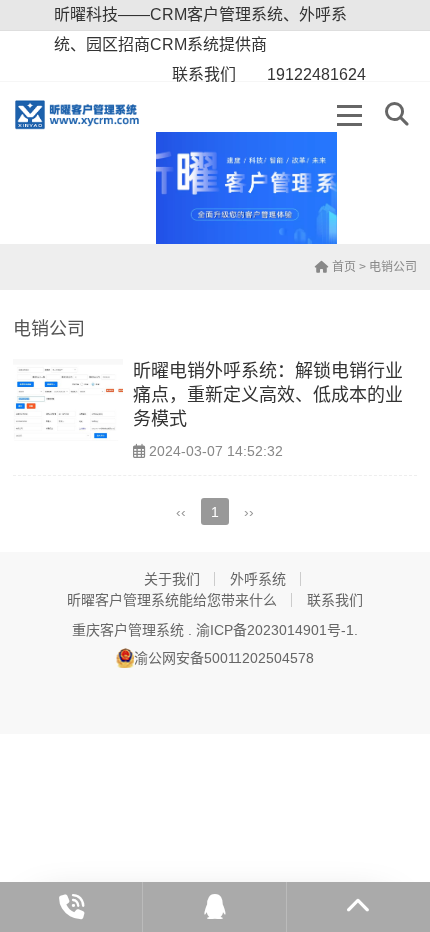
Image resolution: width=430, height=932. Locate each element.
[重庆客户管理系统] (84, 115)
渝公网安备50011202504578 (224, 658)
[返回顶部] (358, 907)
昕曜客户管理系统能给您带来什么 (172, 600)
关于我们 (172, 579)
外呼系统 (258, 579)
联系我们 (335, 600)
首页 (342, 267)
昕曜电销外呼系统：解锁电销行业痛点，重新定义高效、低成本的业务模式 (268, 395)
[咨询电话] (71, 907)
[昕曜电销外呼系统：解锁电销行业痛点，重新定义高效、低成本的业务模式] (68, 400)
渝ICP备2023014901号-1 (275, 630)
